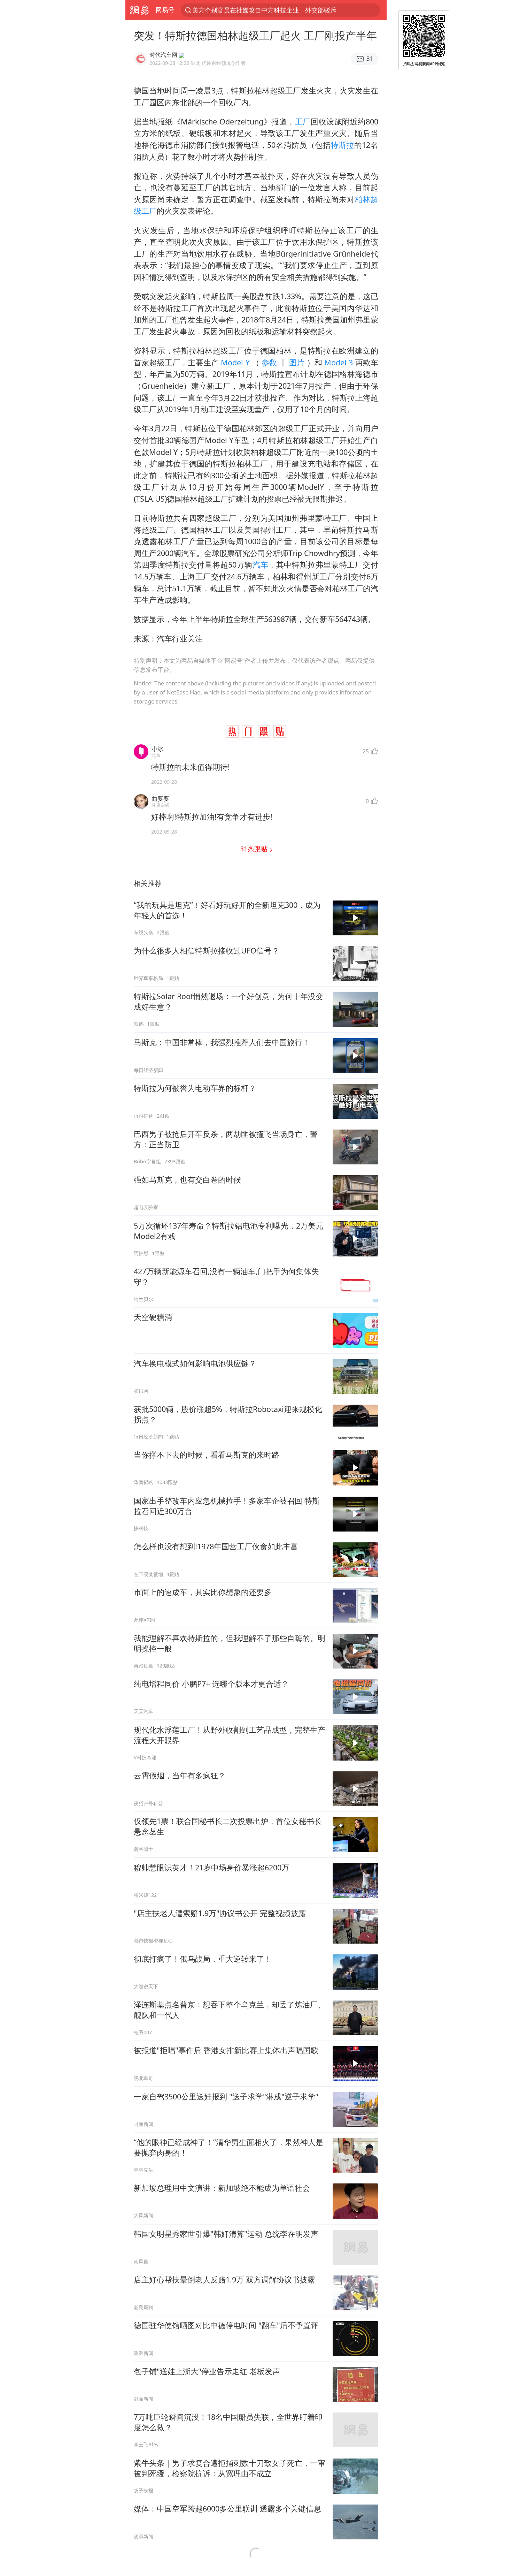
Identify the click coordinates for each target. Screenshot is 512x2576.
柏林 (363, 199)
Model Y (235, 362)
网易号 (165, 10)
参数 (269, 362)
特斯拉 (342, 145)
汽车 (260, 565)
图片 (297, 362)
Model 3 (339, 362)
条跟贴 (255, 849)
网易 (139, 10)
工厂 (303, 121)
